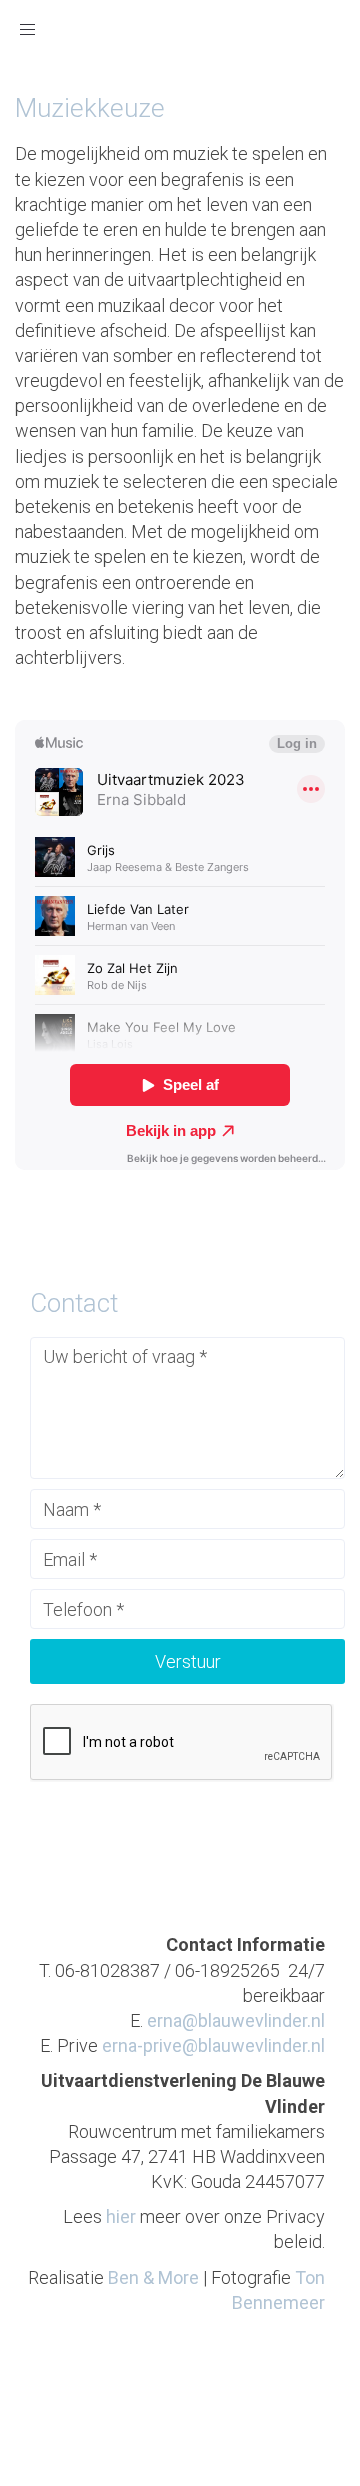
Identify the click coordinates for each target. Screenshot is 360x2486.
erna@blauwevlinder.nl (236, 2020)
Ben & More (153, 2277)
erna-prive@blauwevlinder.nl (213, 2045)
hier (121, 2216)
